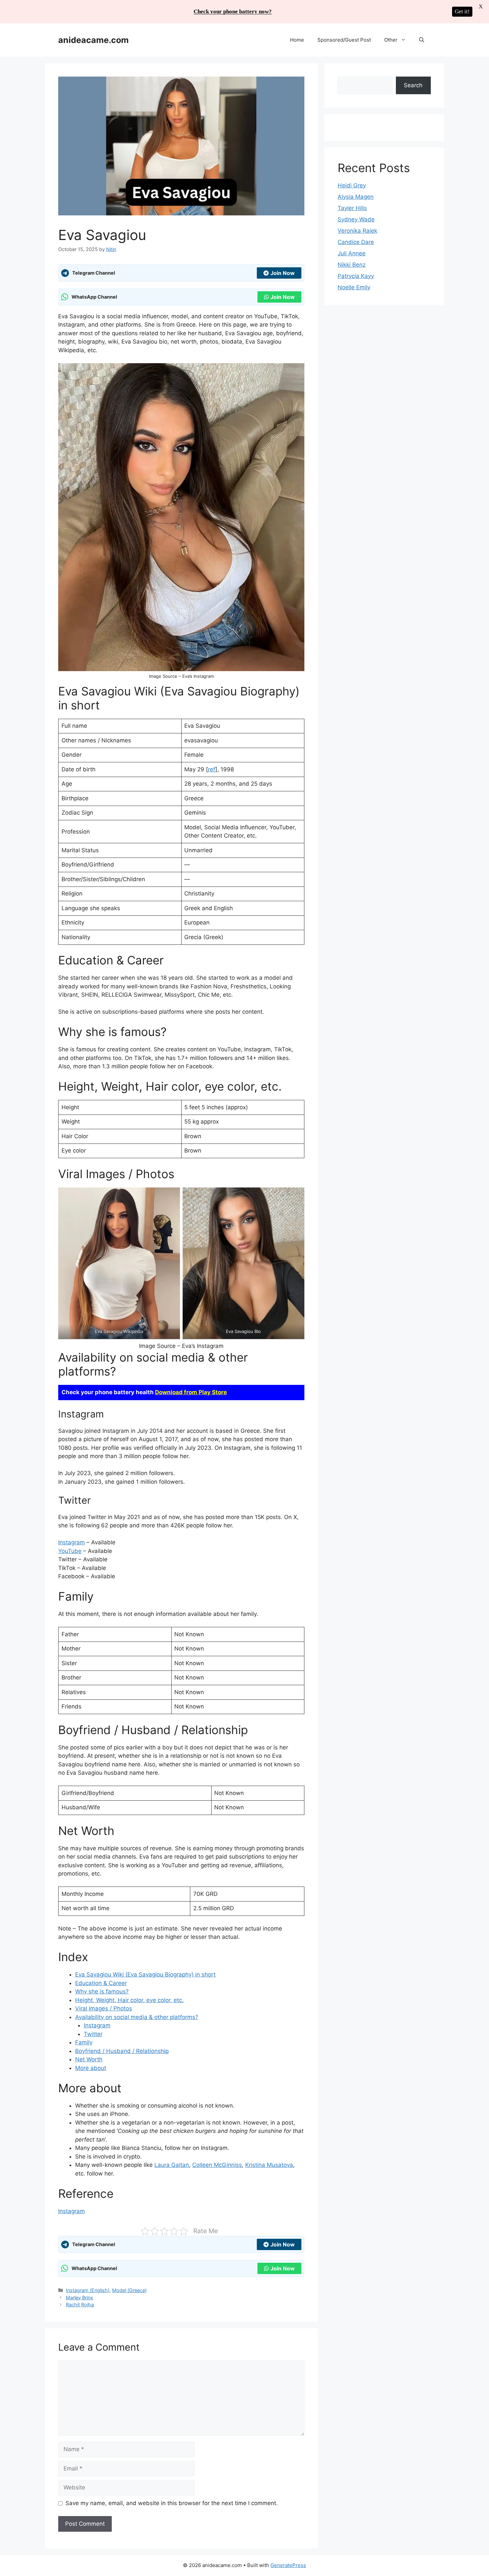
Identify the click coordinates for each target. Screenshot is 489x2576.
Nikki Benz (352, 265)
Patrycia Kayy (356, 276)
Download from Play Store (191, 1392)
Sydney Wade (356, 219)
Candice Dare (356, 242)
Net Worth (89, 2059)
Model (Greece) (129, 2290)
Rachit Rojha (80, 2305)
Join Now (283, 273)
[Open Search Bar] (422, 40)
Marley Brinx (80, 2298)
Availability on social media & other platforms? (137, 2017)
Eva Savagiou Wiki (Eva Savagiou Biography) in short (145, 1974)
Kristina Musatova (269, 2165)
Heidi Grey (352, 185)
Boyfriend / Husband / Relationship (122, 2051)
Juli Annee (352, 253)
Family (84, 2042)
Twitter (93, 2034)
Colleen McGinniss (217, 2165)
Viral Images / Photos (104, 2008)
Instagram (72, 1542)
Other (391, 40)
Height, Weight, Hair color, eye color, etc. (129, 2000)
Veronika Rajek (357, 231)
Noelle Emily (354, 287)
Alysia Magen (356, 197)
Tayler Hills (352, 208)
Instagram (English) (88, 2290)
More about (91, 2068)
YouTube (70, 1551)
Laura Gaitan (172, 2165)
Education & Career (101, 1983)
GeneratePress (288, 2565)
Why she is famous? (102, 1991)
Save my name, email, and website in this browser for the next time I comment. (172, 2503)
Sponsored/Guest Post (344, 40)
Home (297, 40)
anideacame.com (93, 40)
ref (212, 769)
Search (413, 85)
